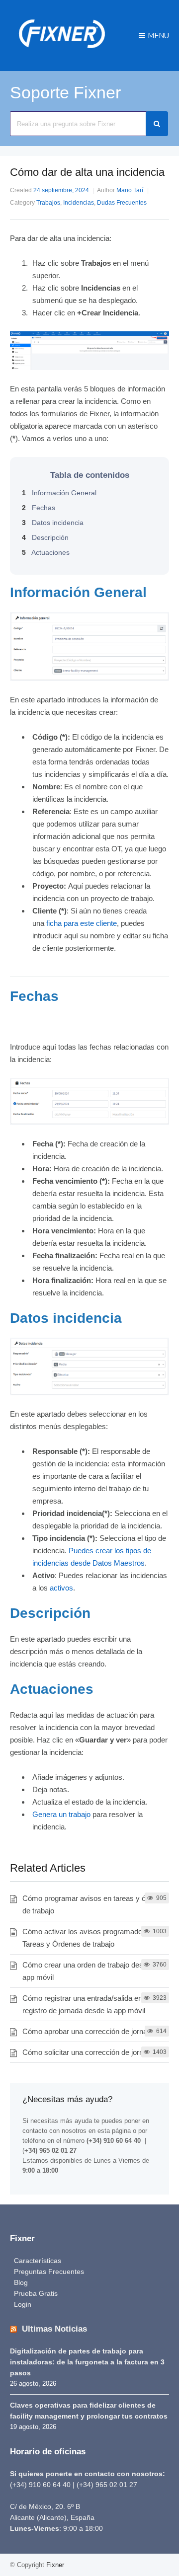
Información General (59, 493)
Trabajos (48, 203)
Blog (21, 2282)
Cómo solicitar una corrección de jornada (89, 2052)
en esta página (110, 2131)
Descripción (45, 537)
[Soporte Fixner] (62, 52)
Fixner (55, 2565)
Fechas (39, 508)
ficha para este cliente (82, 923)
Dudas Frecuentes (122, 203)
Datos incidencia (53, 523)
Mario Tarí (130, 190)
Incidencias (79, 203)
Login (23, 2304)
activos (61, 1588)
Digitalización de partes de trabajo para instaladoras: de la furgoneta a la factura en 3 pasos (87, 2362)
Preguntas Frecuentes (49, 2272)
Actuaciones (46, 552)
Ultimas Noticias (54, 2329)
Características (38, 2261)
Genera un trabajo (61, 1814)
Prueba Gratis (36, 2293)
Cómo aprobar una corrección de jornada (89, 2031)
